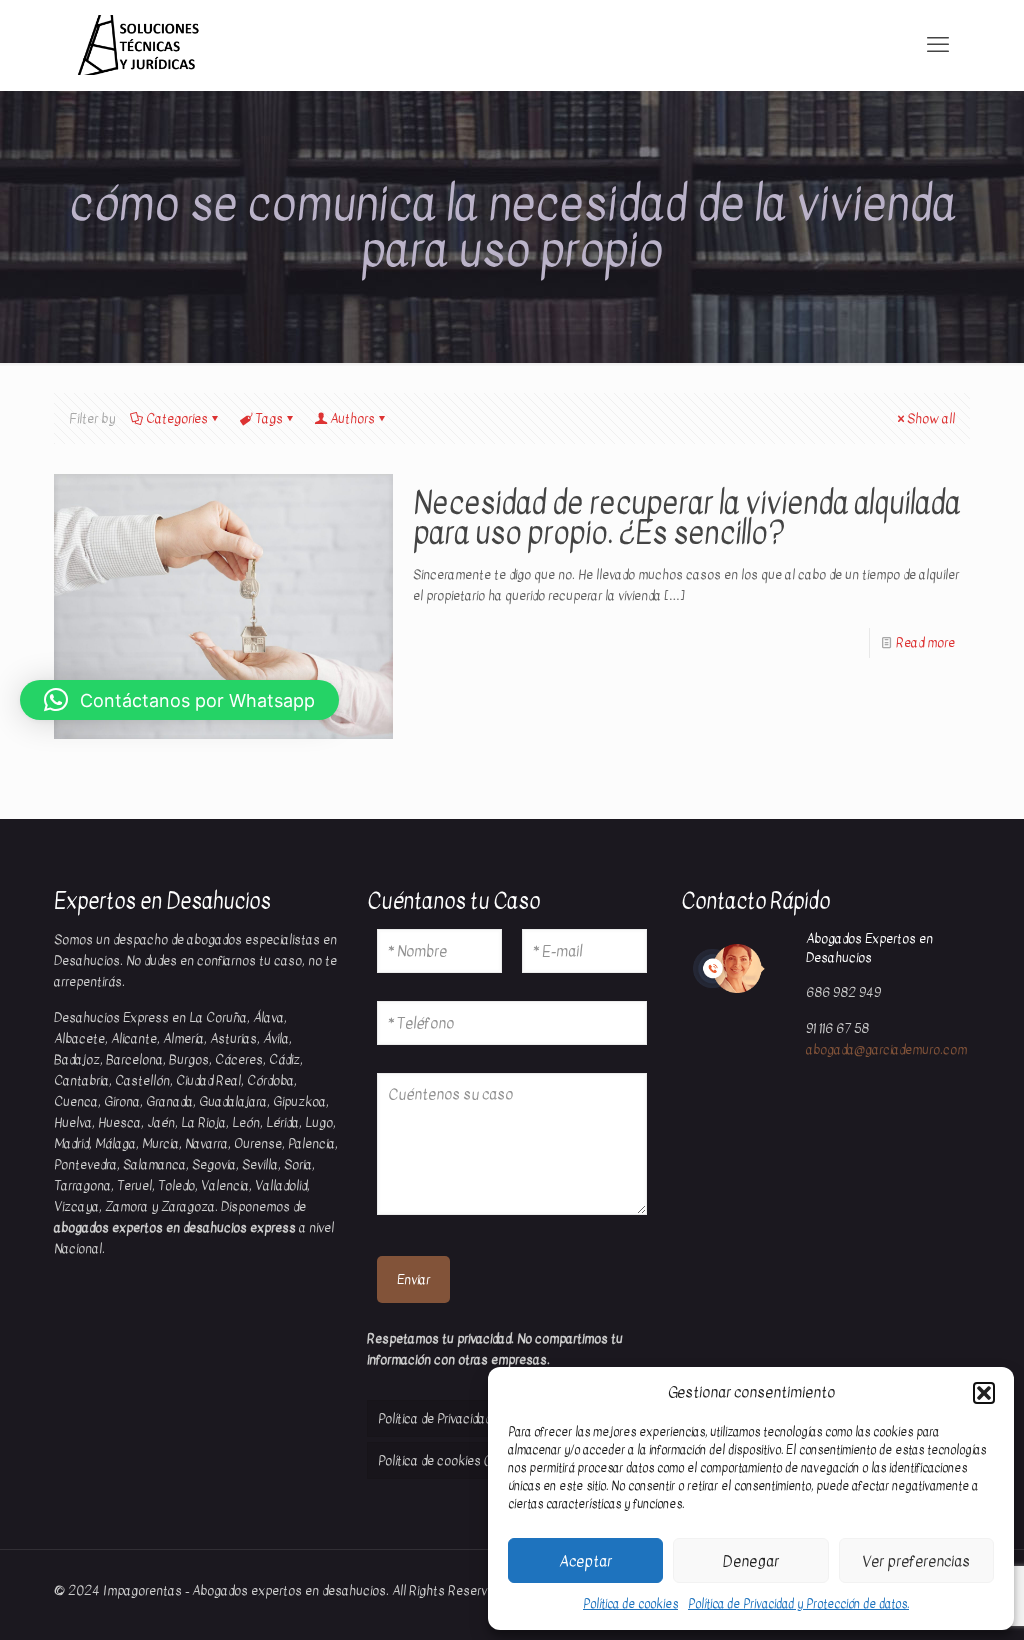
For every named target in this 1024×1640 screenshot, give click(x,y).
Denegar (751, 1561)
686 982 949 (843, 992)
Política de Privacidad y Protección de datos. (798, 1604)
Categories (177, 418)
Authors (352, 418)
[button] (984, 1393)
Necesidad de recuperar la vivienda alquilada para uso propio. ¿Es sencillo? (686, 518)
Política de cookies (630, 1604)
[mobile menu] (938, 45)
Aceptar (585, 1561)
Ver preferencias (916, 1561)
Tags (269, 418)
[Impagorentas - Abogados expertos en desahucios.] (138, 45)
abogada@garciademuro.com (886, 1049)
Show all (931, 418)
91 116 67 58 (837, 1028)
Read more (925, 642)
